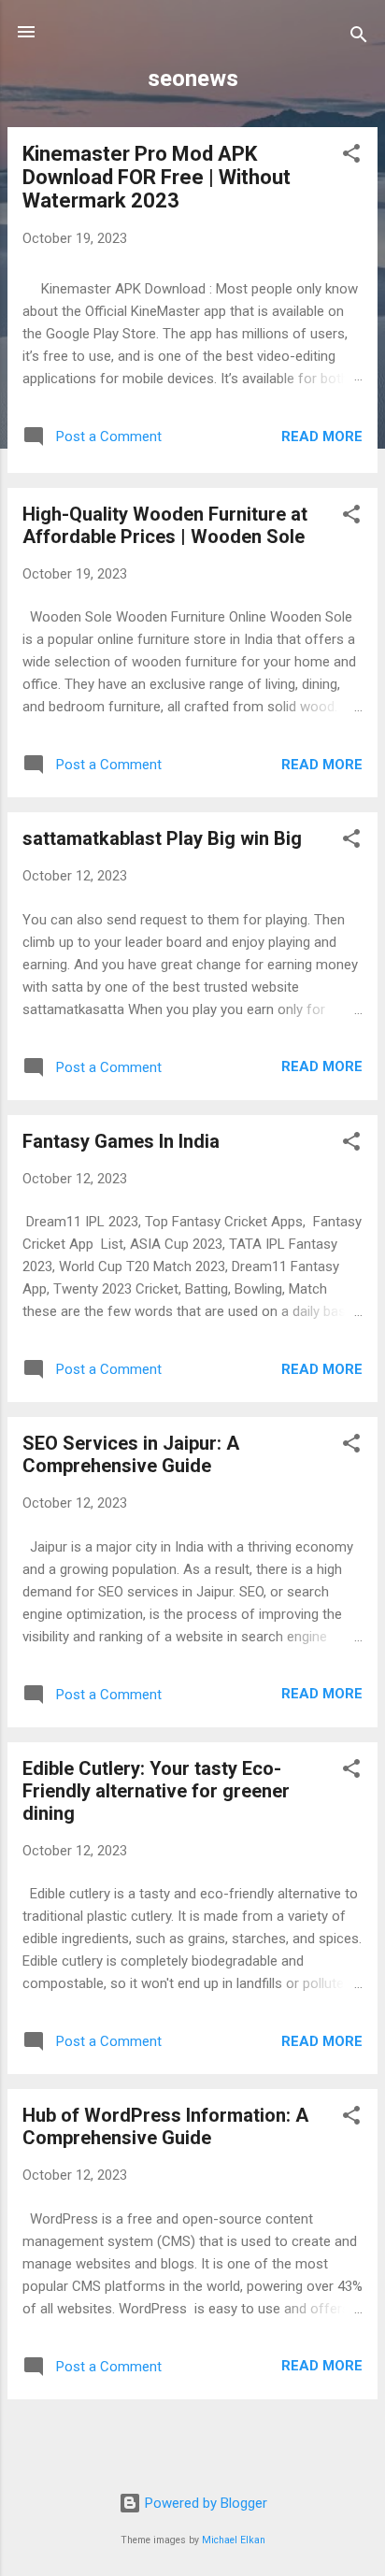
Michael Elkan (234, 2540)
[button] (351, 157)
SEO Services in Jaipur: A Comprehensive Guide (131, 1454)
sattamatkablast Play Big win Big (162, 838)
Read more (322, 436)
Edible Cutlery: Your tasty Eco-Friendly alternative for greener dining (156, 1791)
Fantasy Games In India (121, 1141)
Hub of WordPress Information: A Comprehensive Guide (165, 2126)
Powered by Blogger (204, 2503)
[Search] (359, 38)
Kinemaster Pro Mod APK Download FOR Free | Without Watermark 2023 (157, 177)
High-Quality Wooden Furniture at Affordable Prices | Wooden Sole (165, 525)
